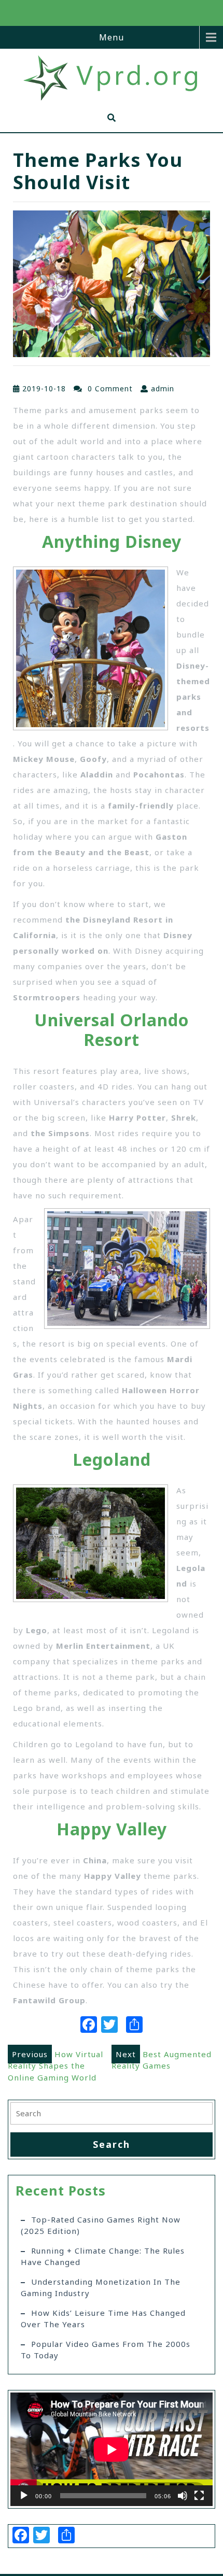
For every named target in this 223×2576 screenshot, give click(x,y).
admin (163, 388)
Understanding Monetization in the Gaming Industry (101, 2288)
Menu (112, 37)
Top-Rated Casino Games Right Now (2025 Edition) (101, 2225)
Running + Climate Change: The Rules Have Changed (103, 2256)
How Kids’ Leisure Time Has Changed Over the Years (103, 2319)
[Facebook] (89, 2026)
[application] (112, 2449)
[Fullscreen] (199, 2496)
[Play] (24, 2496)
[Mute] (183, 2496)
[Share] (134, 2026)
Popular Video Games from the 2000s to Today (106, 2350)
